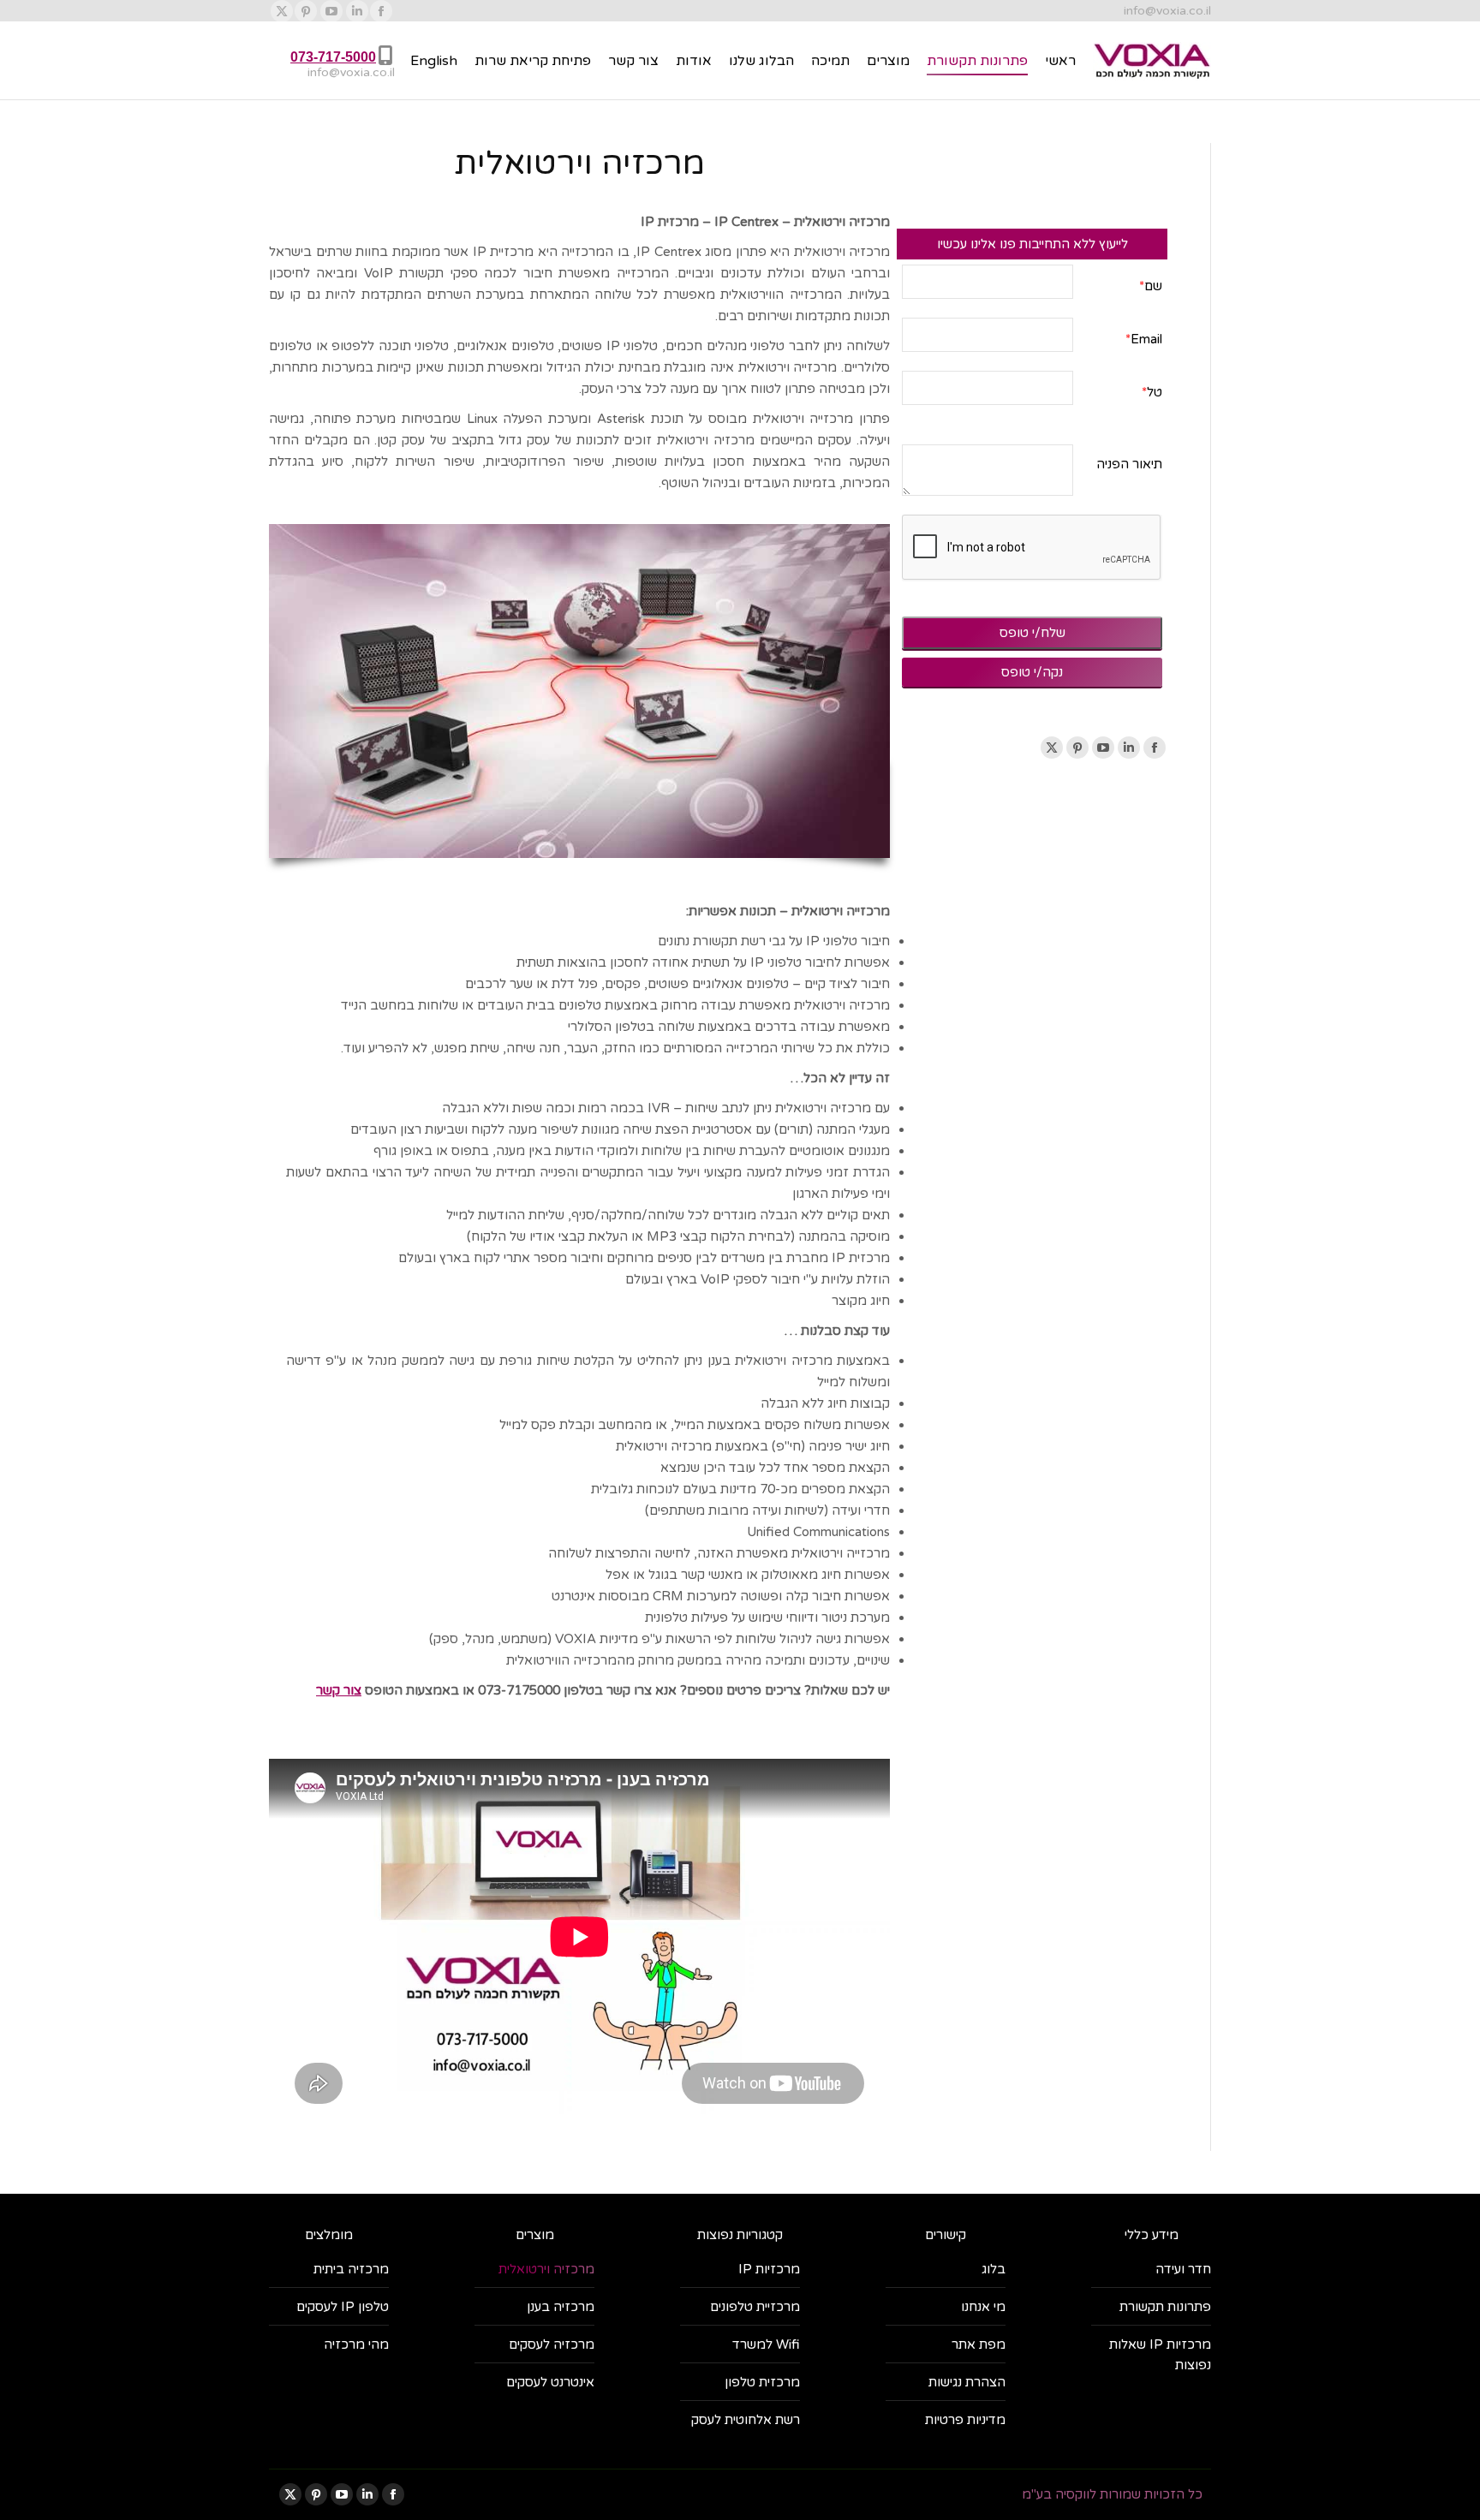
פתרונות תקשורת (1165, 2307)
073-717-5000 (333, 57)
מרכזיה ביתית (351, 2269)
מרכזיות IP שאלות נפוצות (1160, 2355)
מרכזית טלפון (762, 2382)
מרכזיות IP (769, 2269)
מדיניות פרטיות (965, 2420)
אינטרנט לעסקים (550, 2382)
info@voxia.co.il (1167, 11)
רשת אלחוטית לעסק (746, 2420)
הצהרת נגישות (967, 2382)
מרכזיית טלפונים (755, 2307)
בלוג (994, 2269)
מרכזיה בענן (561, 2307)
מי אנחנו (983, 2307)
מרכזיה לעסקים (552, 2344)
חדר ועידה (1183, 2269)
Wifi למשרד (766, 2344)
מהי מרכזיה (356, 2344)
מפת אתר (979, 2344)
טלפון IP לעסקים (343, 2307)
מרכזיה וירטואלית (546, 2269)
